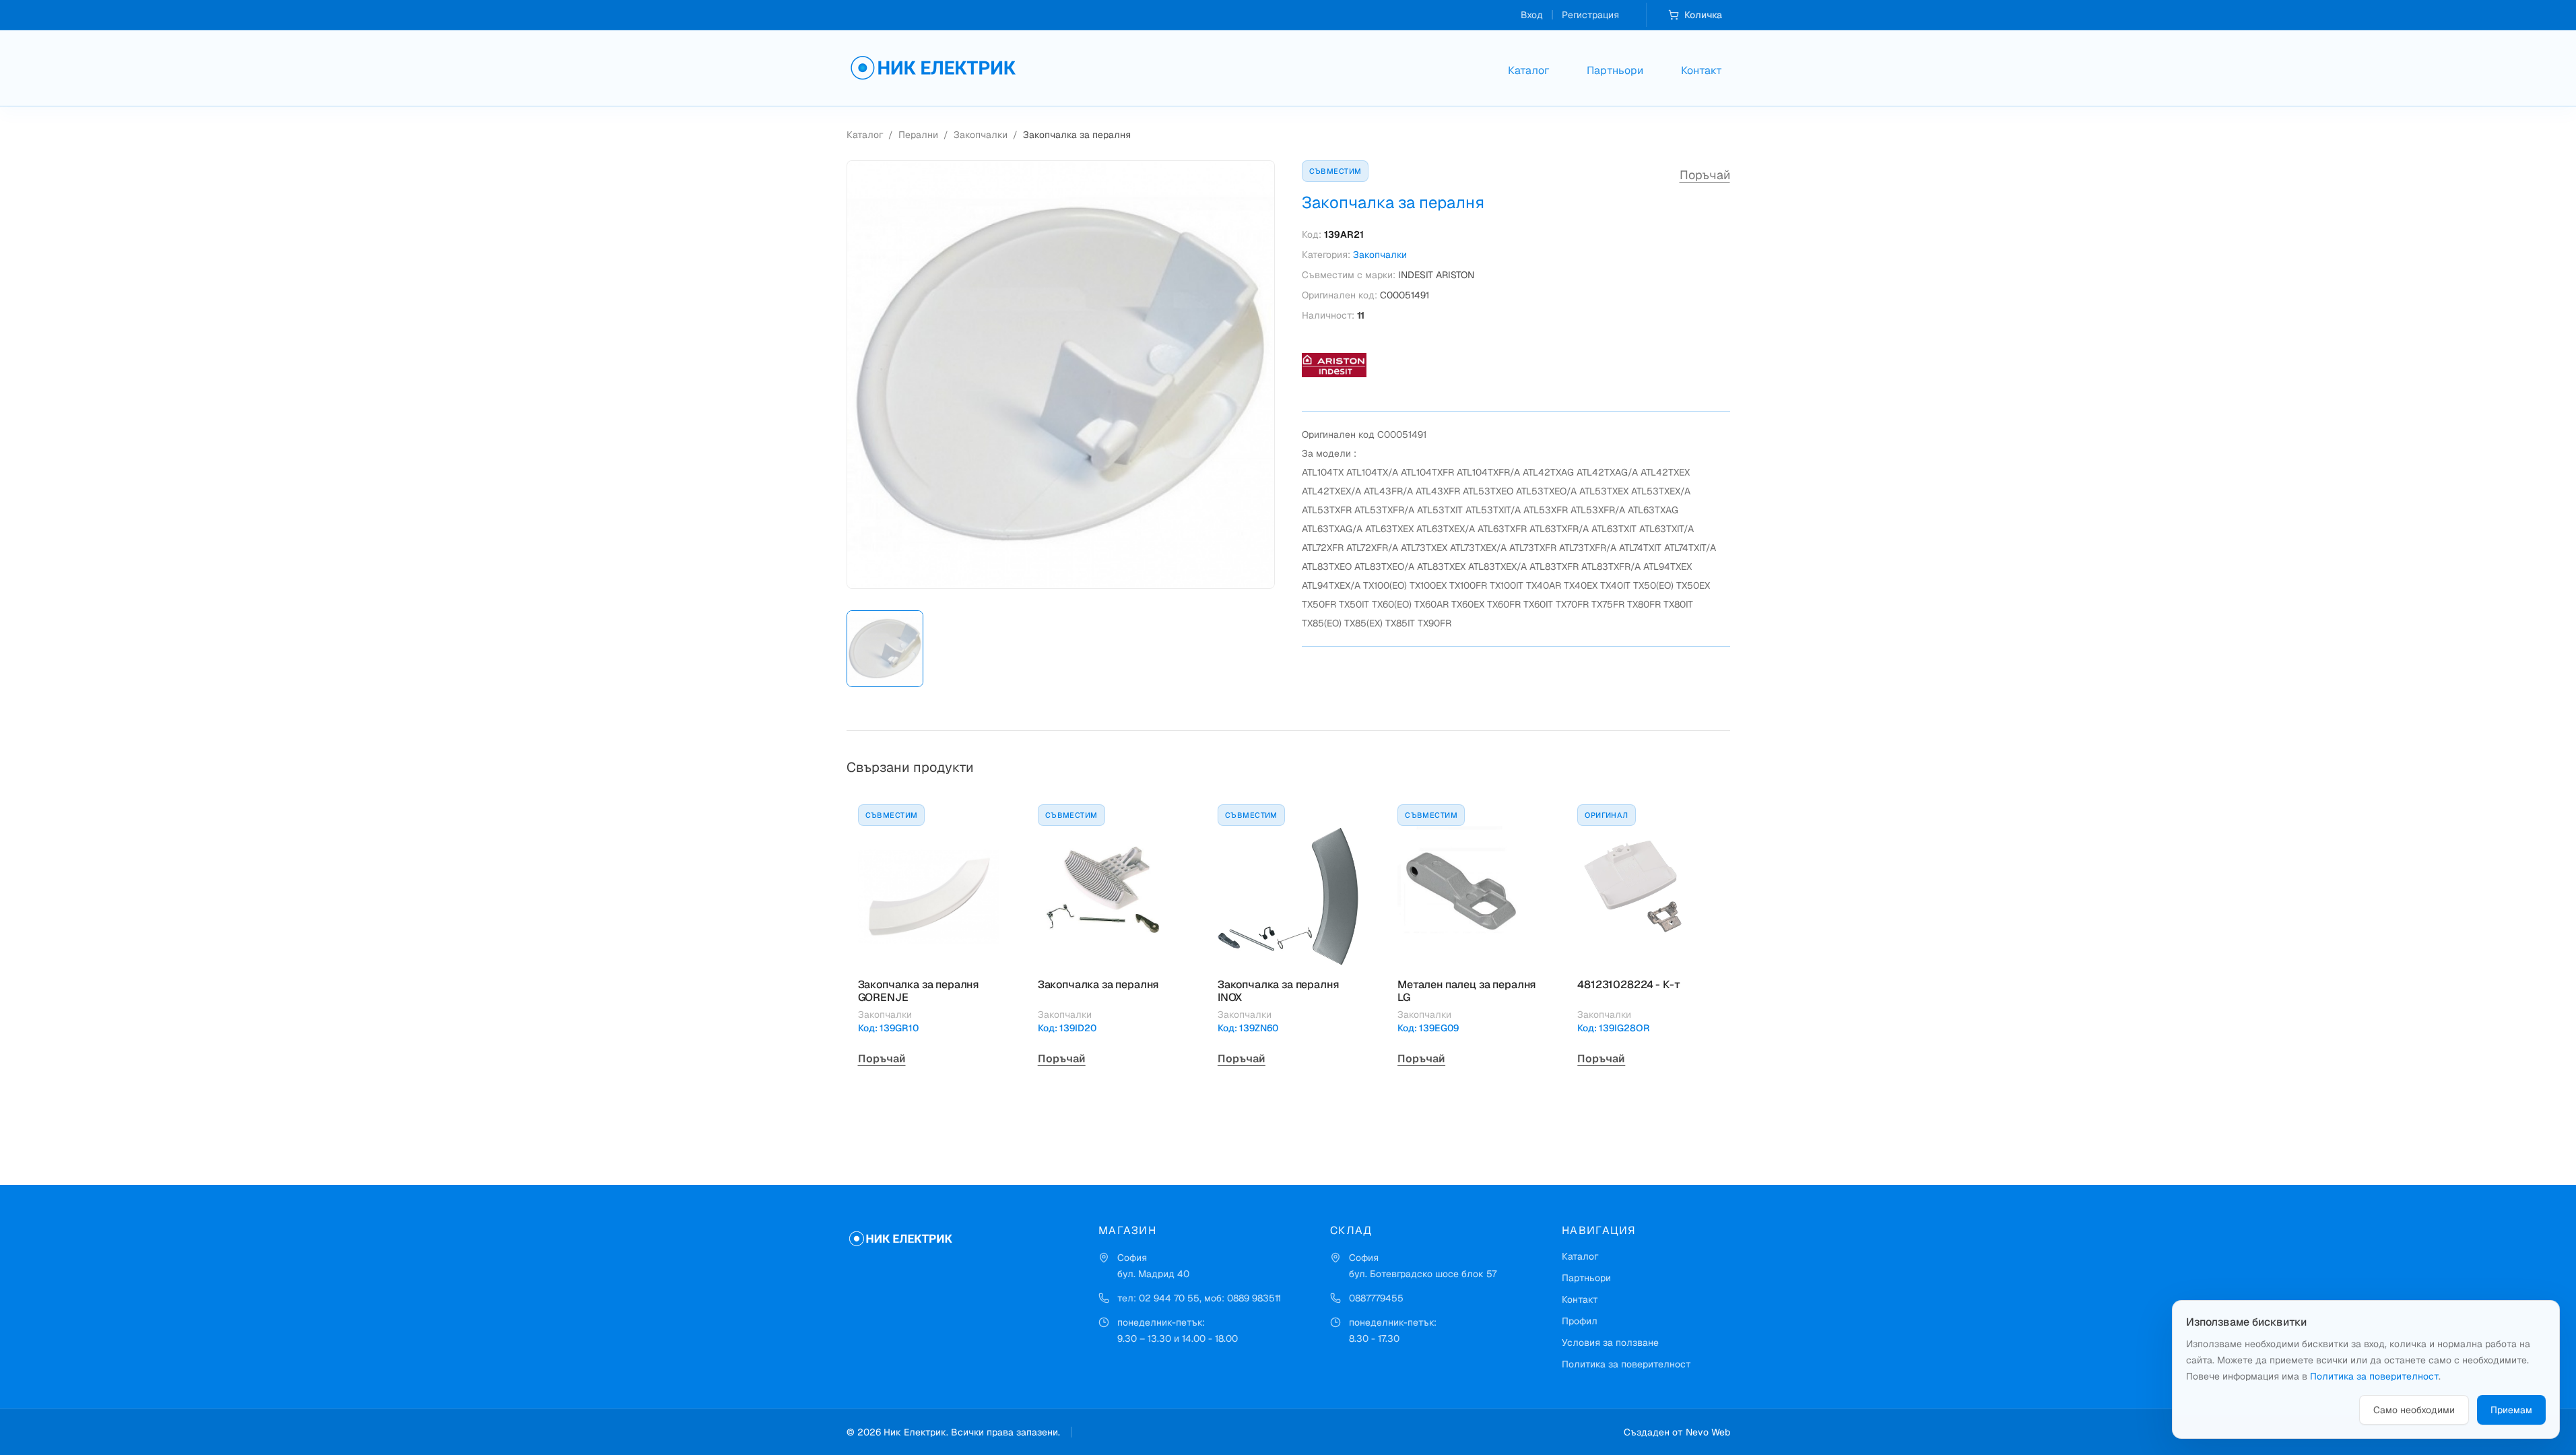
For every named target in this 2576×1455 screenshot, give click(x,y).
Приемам (2511, 1410)
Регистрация (1590, 15)
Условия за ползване (1610, 1343)
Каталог (1528, 70)
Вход (1532, 15)
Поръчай (1705, 175)
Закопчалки (981, 135)
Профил (1580, 1321)
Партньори (1615, 70)
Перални (918, 135)
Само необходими (2414, 1410)
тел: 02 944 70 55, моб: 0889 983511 (1199, 1298)
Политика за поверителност (1626, 1364)
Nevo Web (1708, 1432)
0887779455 (1376, 1298)
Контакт (1702, 70)
